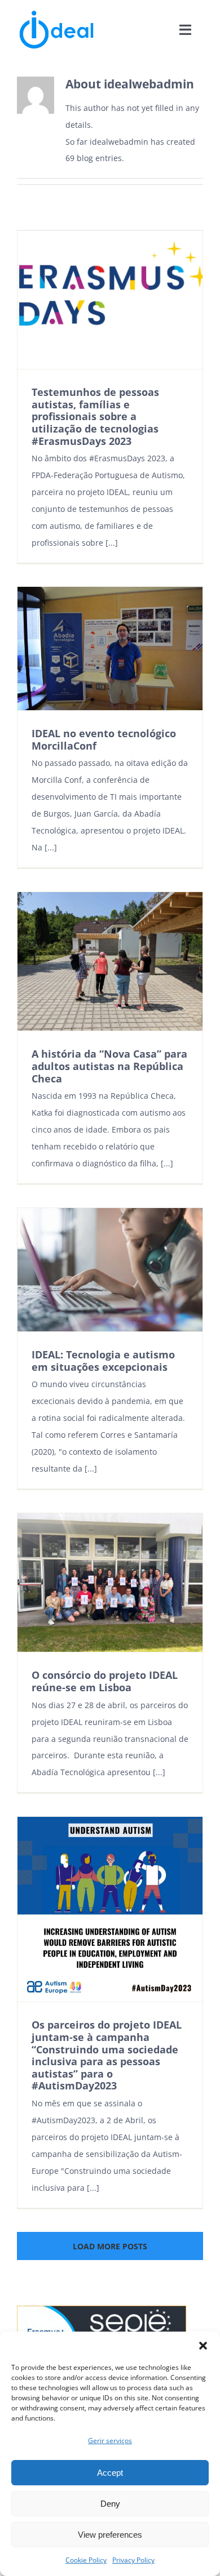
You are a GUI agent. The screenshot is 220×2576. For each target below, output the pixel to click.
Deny (110, 2504)
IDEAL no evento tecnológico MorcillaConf (104, 739)
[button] (203, 2346)
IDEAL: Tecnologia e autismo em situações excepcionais (103, 1361)
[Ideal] (56, 13)
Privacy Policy (133, 2560)
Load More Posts (110, 2246)
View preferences (110, 2535)
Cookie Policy (86, 2560)
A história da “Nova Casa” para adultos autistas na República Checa (109, 1066)
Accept (110, 2473)
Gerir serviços (110, 2441)
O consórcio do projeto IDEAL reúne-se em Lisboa (105, 1681)
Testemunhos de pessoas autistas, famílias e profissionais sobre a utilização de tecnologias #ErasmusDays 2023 (95, 416)
